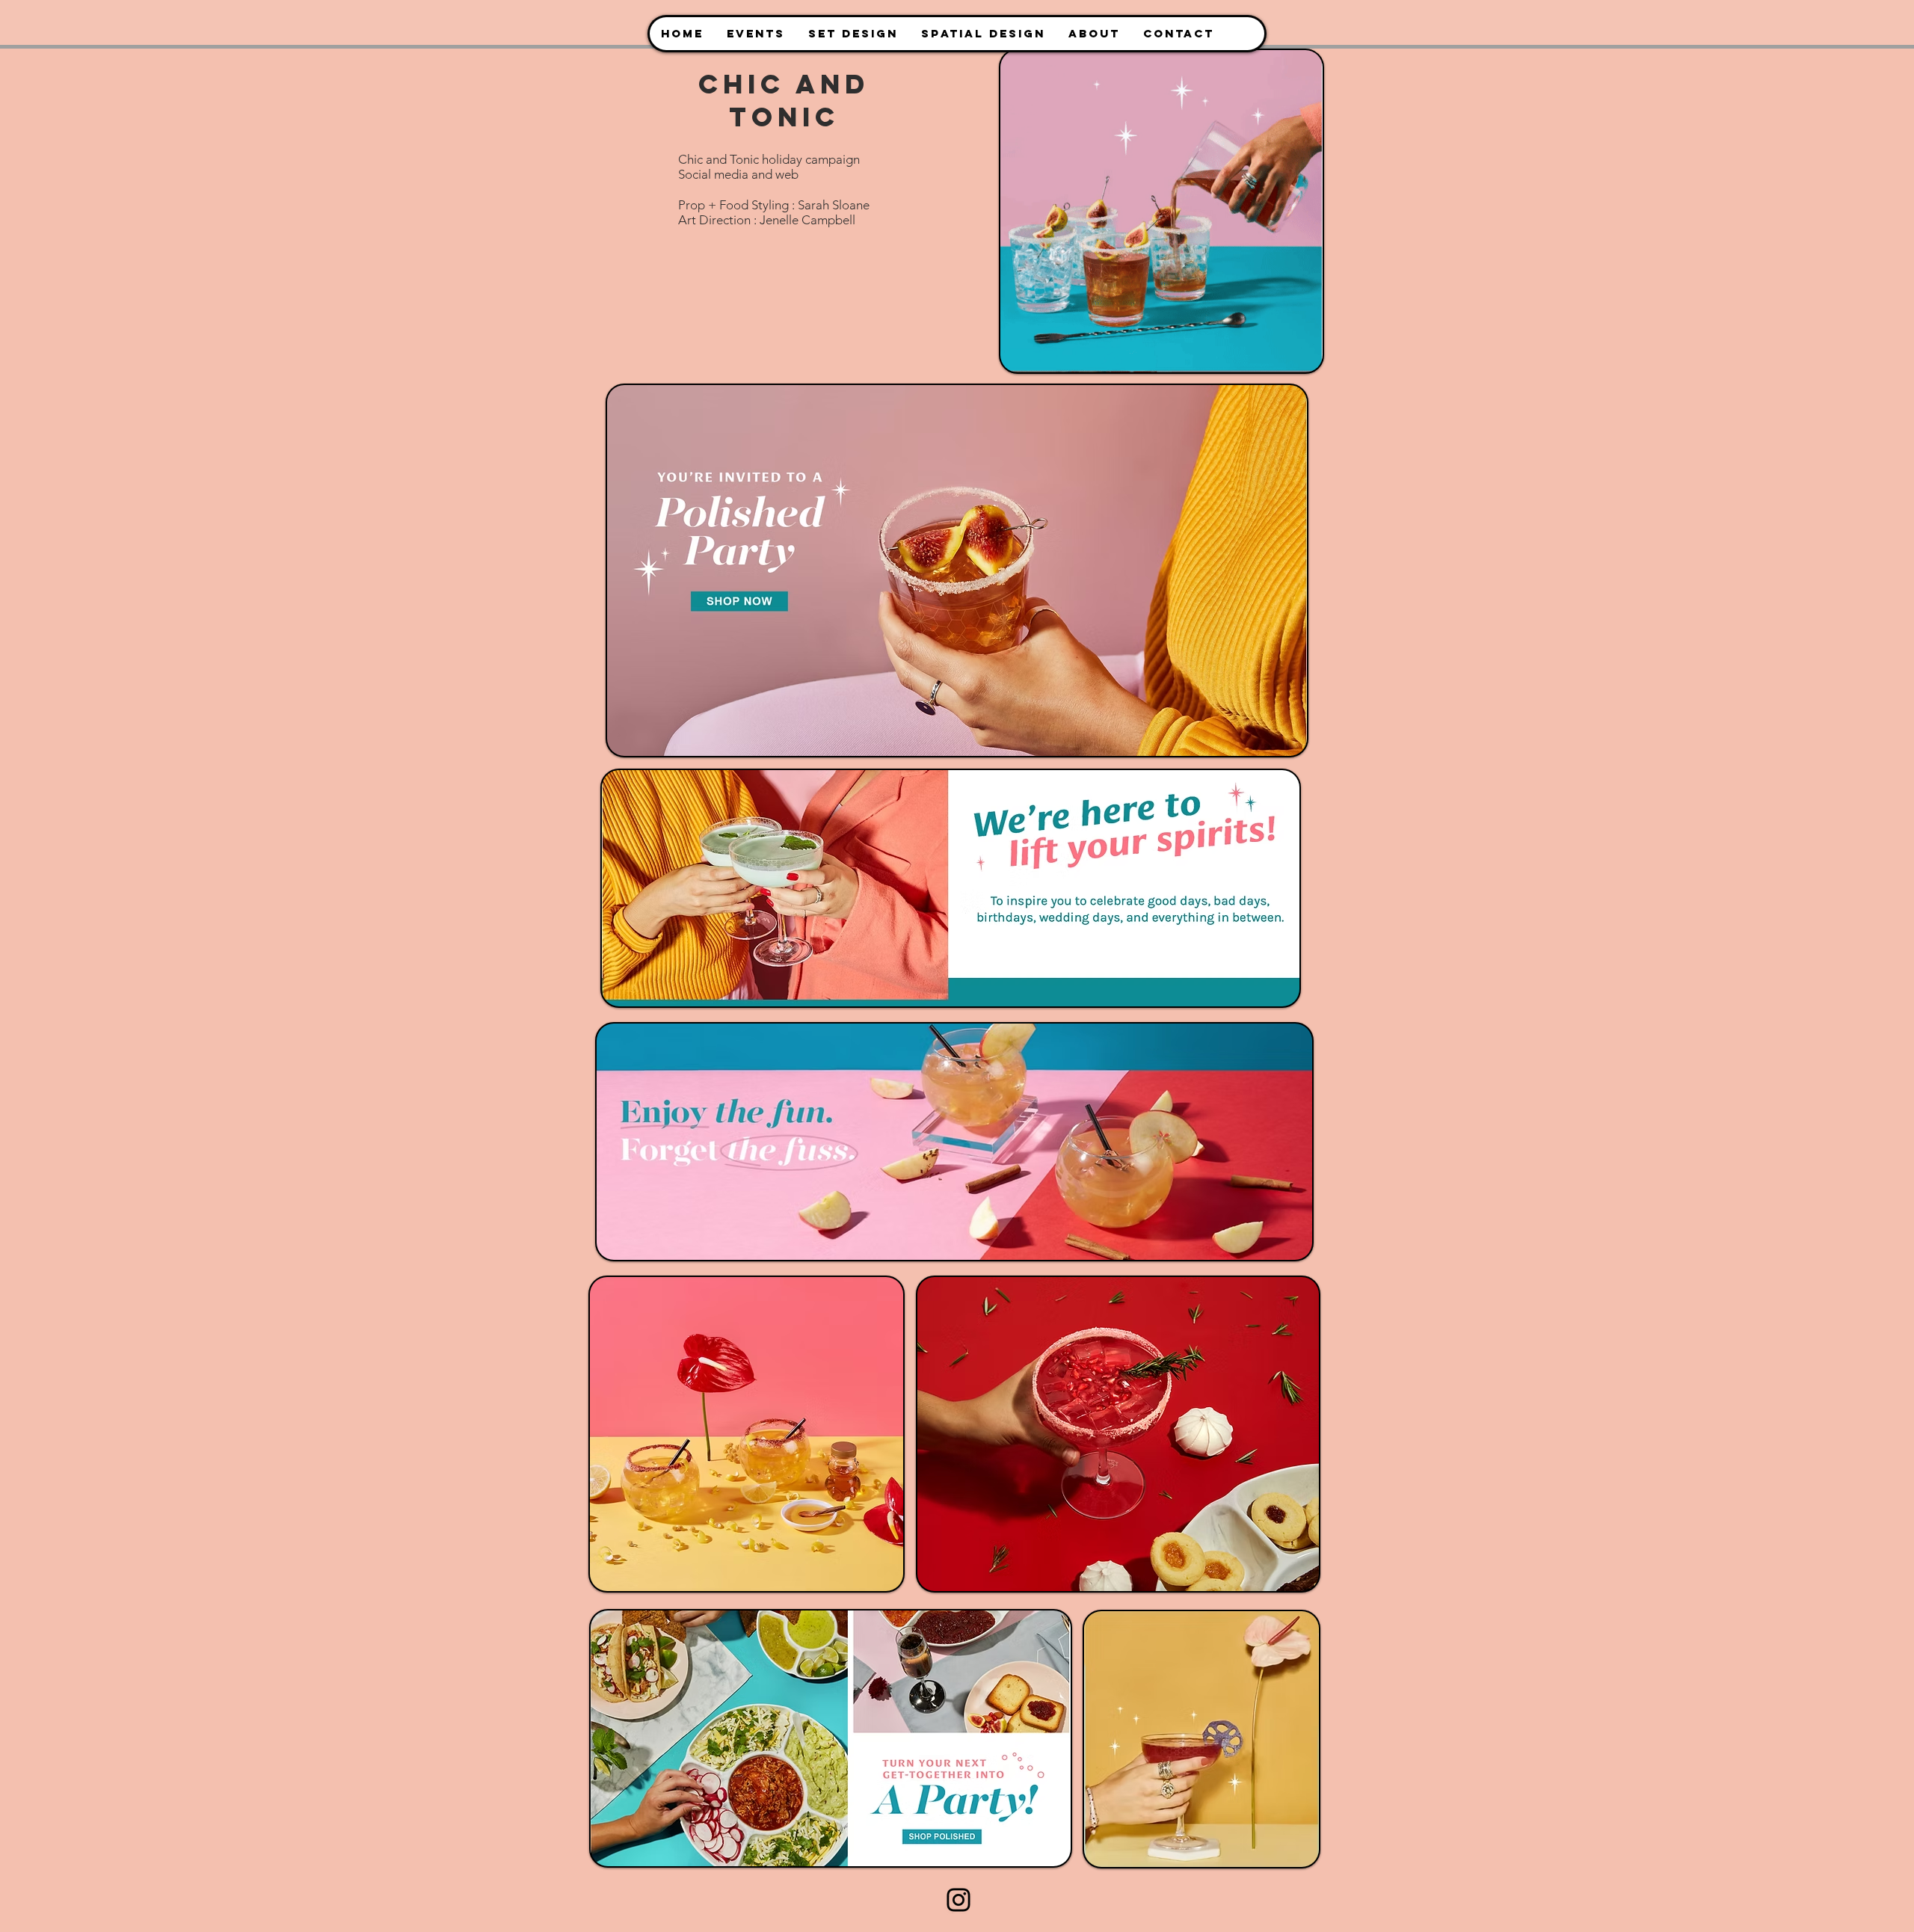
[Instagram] (958, 1900)
